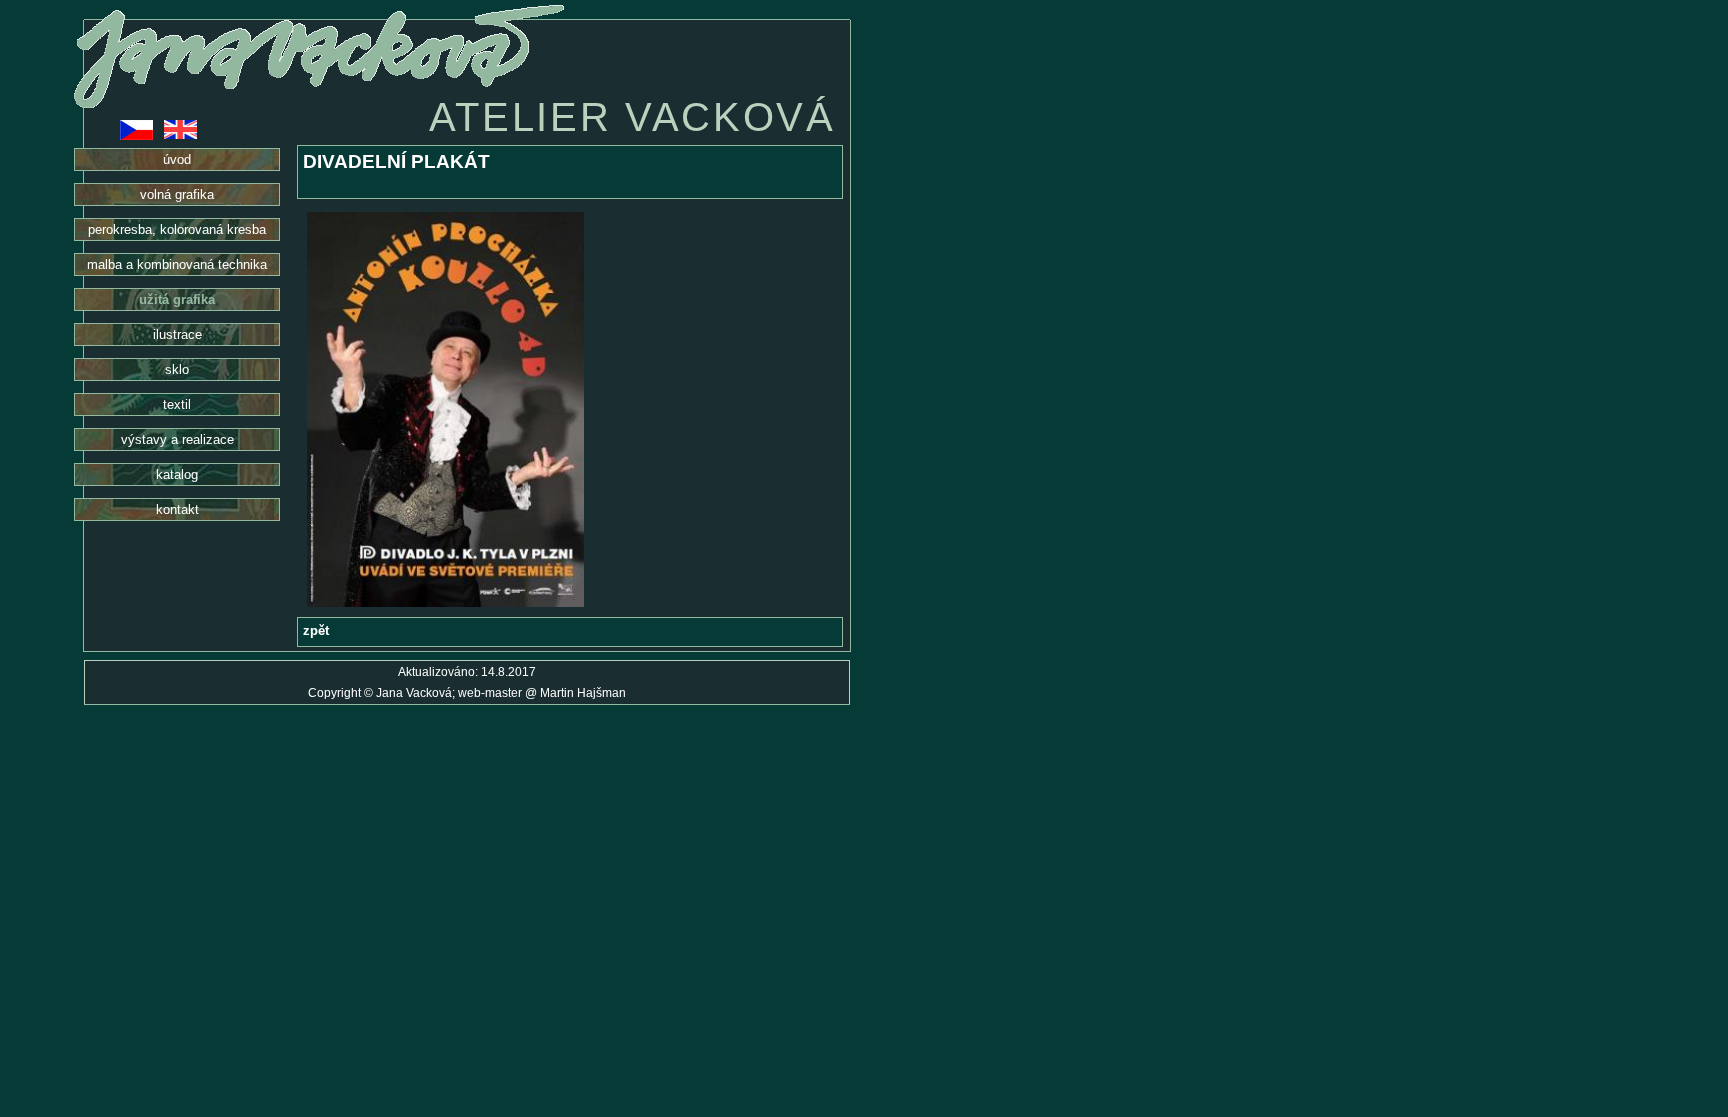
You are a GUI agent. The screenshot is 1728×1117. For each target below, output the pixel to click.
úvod (177, 159)
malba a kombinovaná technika (177, 264)
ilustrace (177, 334)
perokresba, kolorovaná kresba (177, 229)
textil (177, 404)
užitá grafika (177, 299)
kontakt (177, 509)
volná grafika (177, 194)
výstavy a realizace (177, 439)
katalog (177, 474)
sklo (177, 369)
